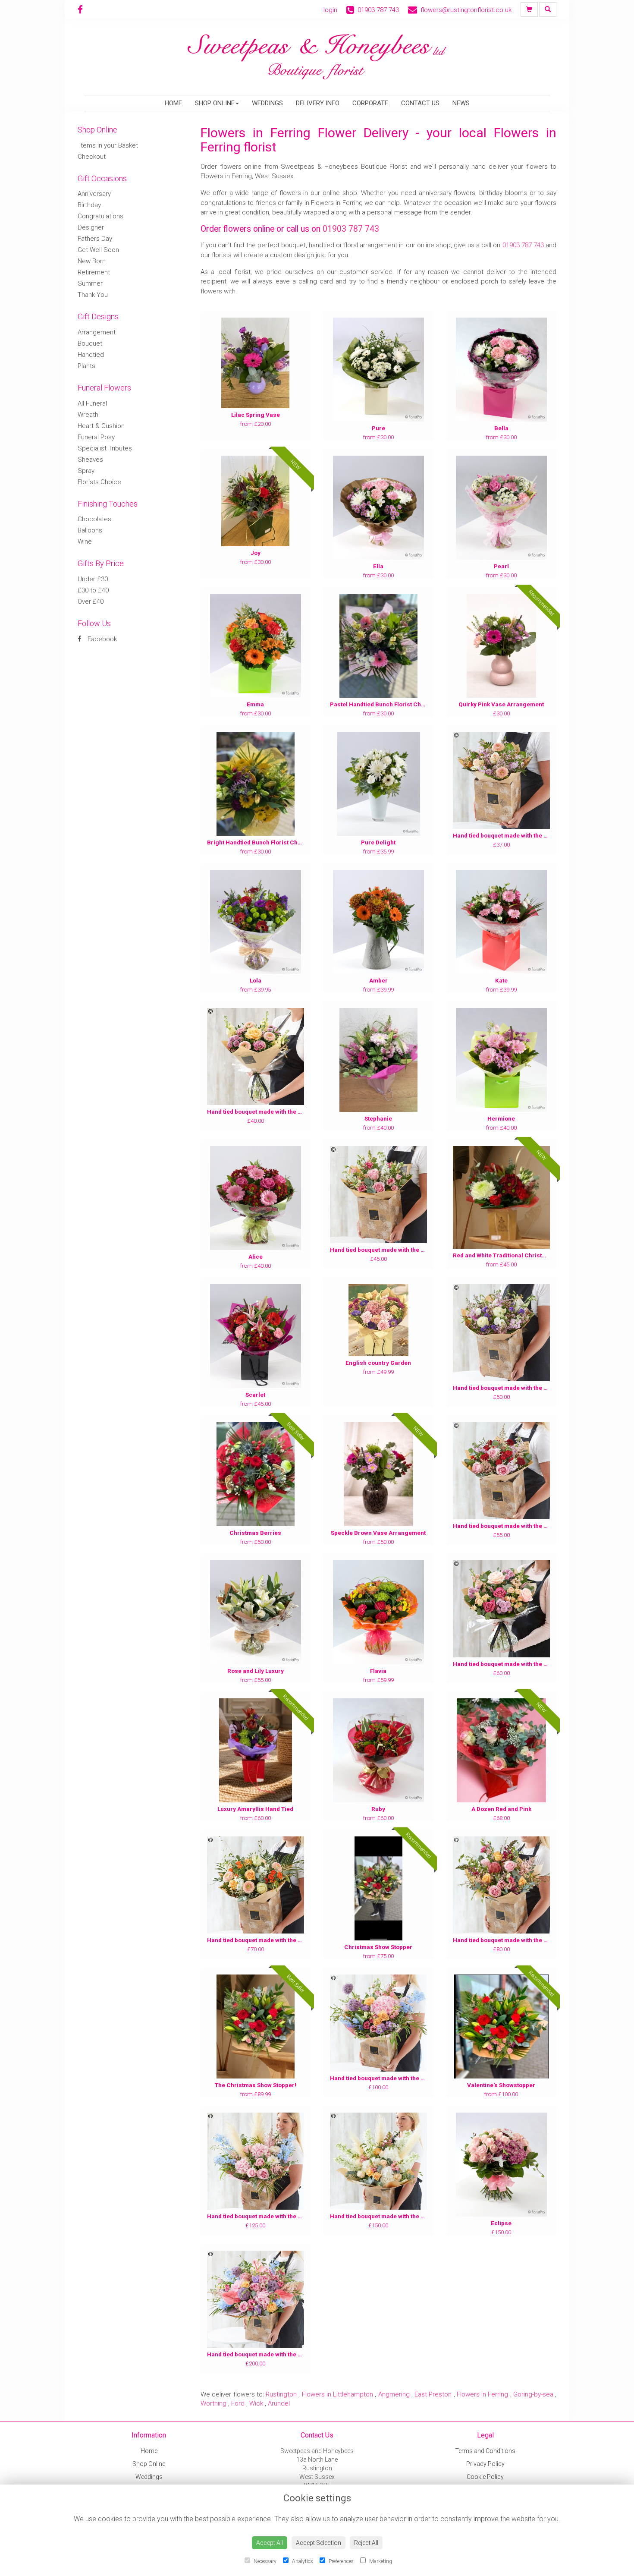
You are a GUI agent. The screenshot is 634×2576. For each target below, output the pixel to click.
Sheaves (90, 460)
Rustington (281, 2394)
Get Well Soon (98, 250)
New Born (92, 261)
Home (173, 103)
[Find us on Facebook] (83, 10)
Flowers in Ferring (483, 2394)
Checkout (92, 157)
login (330, 10)
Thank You (93, 295)
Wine (85, 542)
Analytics (302, 2561)
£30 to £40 (93, 590)
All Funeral (92, 403)
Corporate (370, 103)
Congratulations (100, 216)
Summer (90, 283)
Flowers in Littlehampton (338, 2394)
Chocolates (94, 519)
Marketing (380, 2561)
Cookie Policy (485, 2477)
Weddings (267, 103)
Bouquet (90, 343)
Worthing (213, 2403)
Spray (86, 471)
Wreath (88, 415)
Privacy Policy (485, 2464)
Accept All (270, 2543)
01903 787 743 (351, 229)
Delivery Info (318, 103)
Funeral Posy (96, 437)
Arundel (279, 2403)
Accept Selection (319, 2543)
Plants (86, 366)
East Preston (433, 2394)
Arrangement (97, 332)
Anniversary (94, 194)
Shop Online (215, 103)
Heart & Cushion (101, 426)
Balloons (90, 530)
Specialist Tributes (105, 448)
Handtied (91, 355)
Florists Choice (99, 482)
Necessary (264, 2561)
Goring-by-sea (533, 2394)
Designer (91, 227)
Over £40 (91, 601)
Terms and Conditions (485, 2451)
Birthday (89, 205)
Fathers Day (95, 239)
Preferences (341, 2561)
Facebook (101, 639)
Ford (238, 2403)
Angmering (394, 2394)
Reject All (366, 2543)
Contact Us (420, 103)
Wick (256, 2403)
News (461, 103)
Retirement (94, 272)
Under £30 (93, 579)
